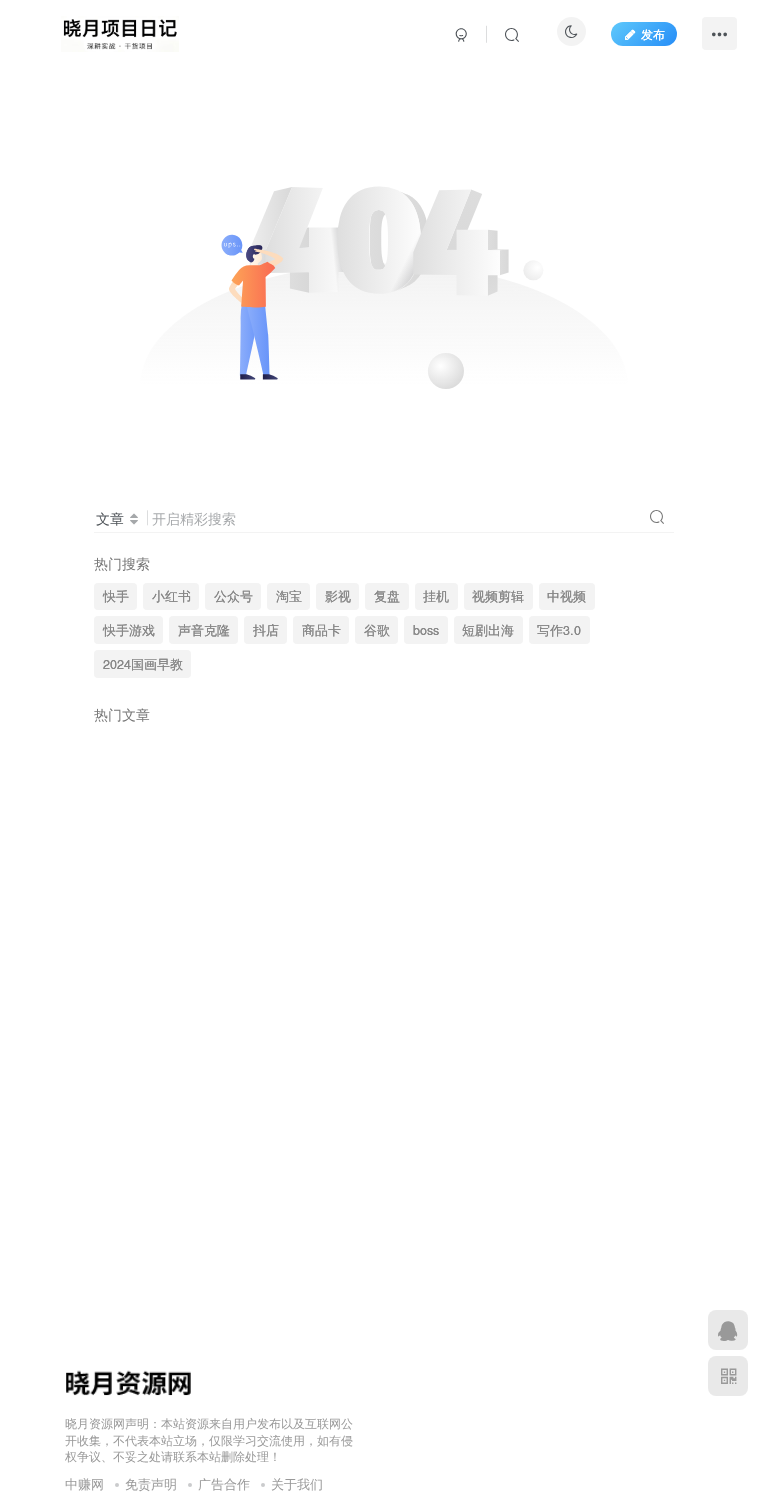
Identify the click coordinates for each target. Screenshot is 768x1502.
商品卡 (321, 630)
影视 (338, 596)
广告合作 (224, 1483)
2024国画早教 (143, 664)
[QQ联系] (728, 1330)
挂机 (436, 596)
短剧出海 (488, 630)
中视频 (566, 596)
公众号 (233, 596)
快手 (116, 596)
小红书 (171, 596)
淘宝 (289, 596)
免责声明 (151, 1483)
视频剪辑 (498, 596)
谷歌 (377, 630)
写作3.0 (559, 630)
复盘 (387, 596)
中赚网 (84, 1483)
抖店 (266, 630)
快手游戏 (129, 630)
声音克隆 (204, 630)
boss (426, 630)
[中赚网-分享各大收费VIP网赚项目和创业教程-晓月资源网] (120, 31)
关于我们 (297, 1483)
